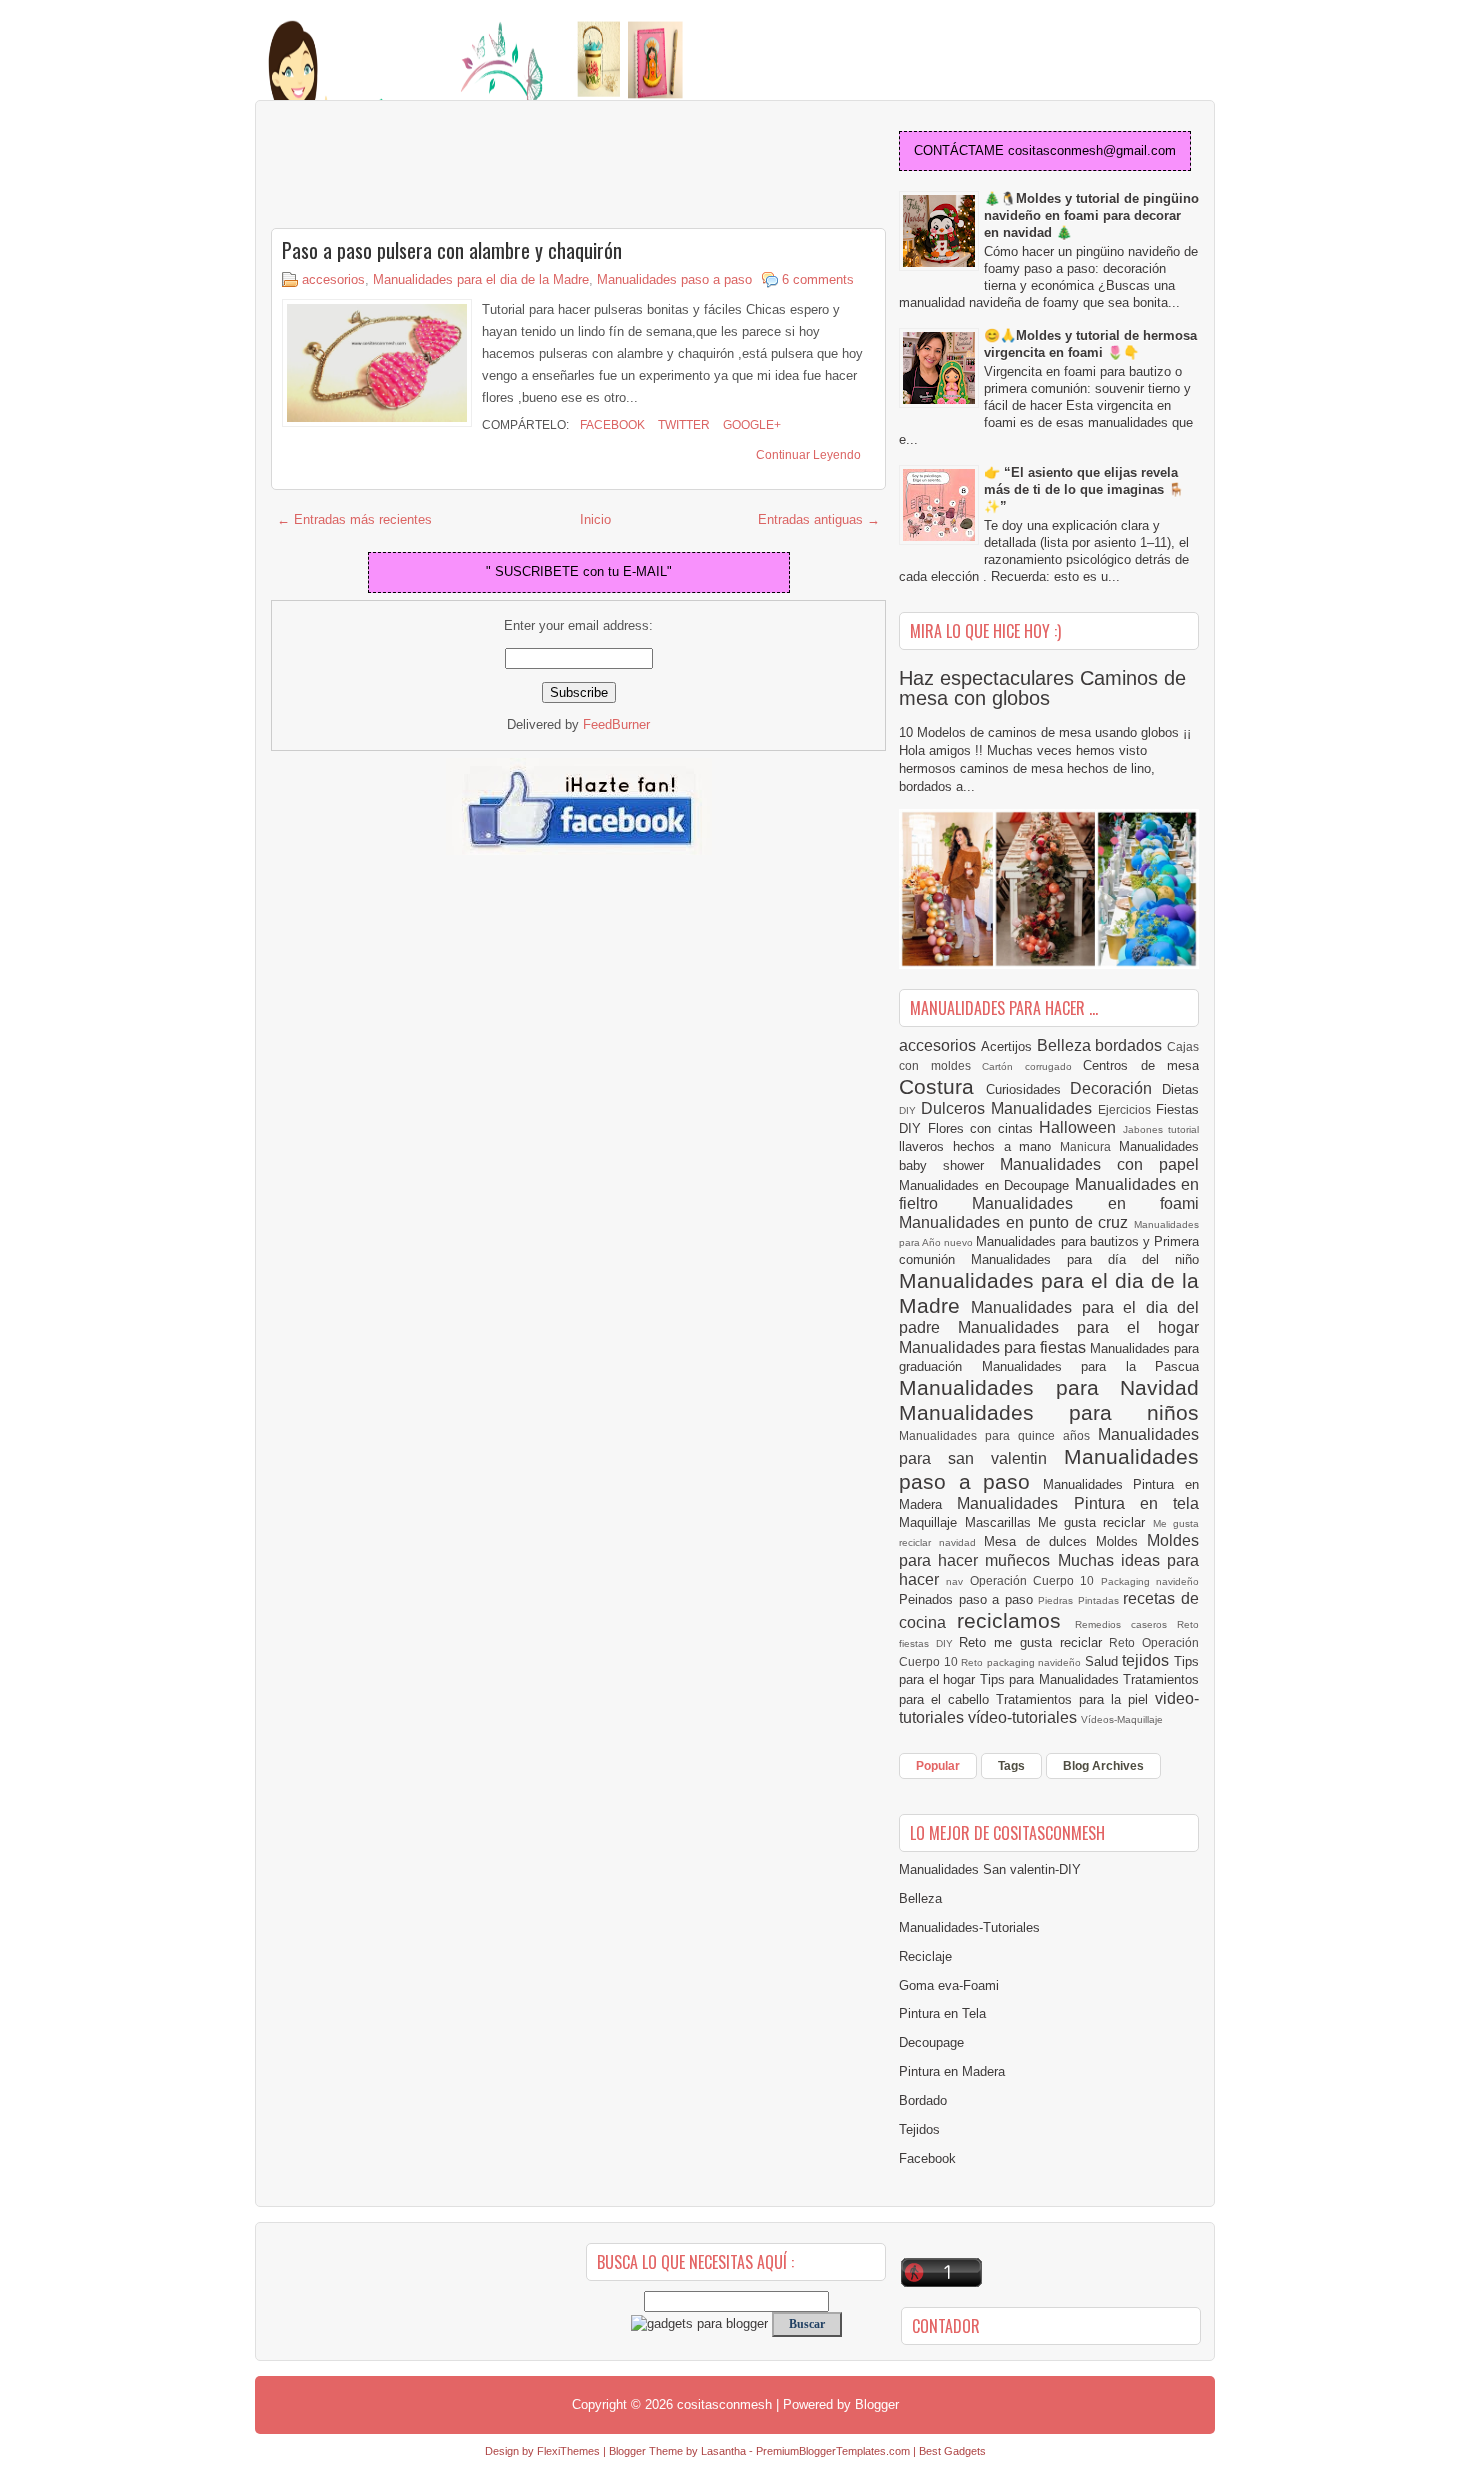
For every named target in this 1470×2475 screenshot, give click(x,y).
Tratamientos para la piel (1075, 1699)
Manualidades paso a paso (674, 279)
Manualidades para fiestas (994, 1347)
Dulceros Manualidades (1009, 1108)
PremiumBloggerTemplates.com (833, 2451)
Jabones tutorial (1161, 1129)
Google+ (750, 425)
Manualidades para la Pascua (1091, 1366)
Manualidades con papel (1099, 1164)
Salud (1104, 1661)
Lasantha (723, 2451)
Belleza (1066, 1045)
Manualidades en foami (1085, 1203)
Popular (938, 1766)
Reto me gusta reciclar (1034, 1642)
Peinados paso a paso (968, 1599)
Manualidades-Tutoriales (969, 1927)
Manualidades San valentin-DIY (990, 1869)
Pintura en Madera (952, 2071)
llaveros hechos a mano (979, 1146)
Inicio (595, 519)
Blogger (877, 2404)
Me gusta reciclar (1095, 1522)
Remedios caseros (1126, 1624)
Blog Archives (1103, 1766)
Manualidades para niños (1049, 1412)
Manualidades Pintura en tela (1078, 1503)
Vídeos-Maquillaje (1122, 1719)
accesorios (333, 279)
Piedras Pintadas (1080, 1600)
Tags (1011, 1766)
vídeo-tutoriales (1024, 1717)
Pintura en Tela (942, 2013)
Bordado (923, 2100)
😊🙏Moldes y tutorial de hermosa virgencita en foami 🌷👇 (1090, 344)
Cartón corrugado (1032, 1066)
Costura (942, 1086)
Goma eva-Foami (949, 1985)
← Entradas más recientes (354, 519)
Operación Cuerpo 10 (1035, 1580)
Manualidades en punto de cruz (1016, 1222)
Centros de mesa (1141, 1065)
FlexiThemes (568, 2451)
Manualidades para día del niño (1085, 1259)
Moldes (1121, 1541)
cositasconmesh (724, 2404)
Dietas (1180, 1089)
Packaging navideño (1150, 1581)
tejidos (1148, 1660)
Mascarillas (1002, 1522)
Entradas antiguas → (819, 519)
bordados (1131, 1045)
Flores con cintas (984, 1128)
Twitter (682, 425)
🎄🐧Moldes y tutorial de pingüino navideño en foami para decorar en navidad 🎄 (1091, 215)
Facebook (611, 425)
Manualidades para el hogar (1078, 1327)
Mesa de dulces (1040, 1541)
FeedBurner (616, 724)
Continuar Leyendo (808, 455)
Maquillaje (932, 1522)
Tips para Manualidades (1052, 1679)
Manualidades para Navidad (1049, 1387)
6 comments (818, 279)
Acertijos (1009, 1046)
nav (957, 1581)
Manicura (1089, 1146)
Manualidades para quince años (998, 1435)
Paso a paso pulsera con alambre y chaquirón (452, 250)
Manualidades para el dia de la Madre (481, 279)
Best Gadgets (952, 2451)
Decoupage (931, 2042)
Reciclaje (925, 1956)
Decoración (1116, 1088)
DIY (910, 1110)
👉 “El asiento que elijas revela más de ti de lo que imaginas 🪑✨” (1084, 489)
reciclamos (1015, 1620)
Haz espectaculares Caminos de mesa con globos (1042, 688)
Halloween (1081, 1127)
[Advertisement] (431, 166)
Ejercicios (1127, 1109)
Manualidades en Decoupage (987, 1185)
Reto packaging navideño (1023, 1662)
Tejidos (919, 2129)
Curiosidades (1028, 1089)
